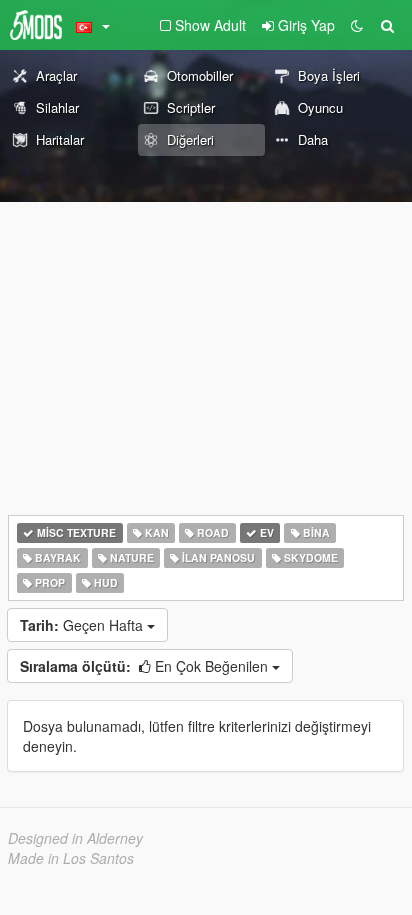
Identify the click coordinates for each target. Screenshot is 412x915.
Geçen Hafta (83, 625)
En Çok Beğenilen (146, 666)
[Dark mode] (357, 25)
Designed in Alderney (75, 838)
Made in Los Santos (71, 858)
